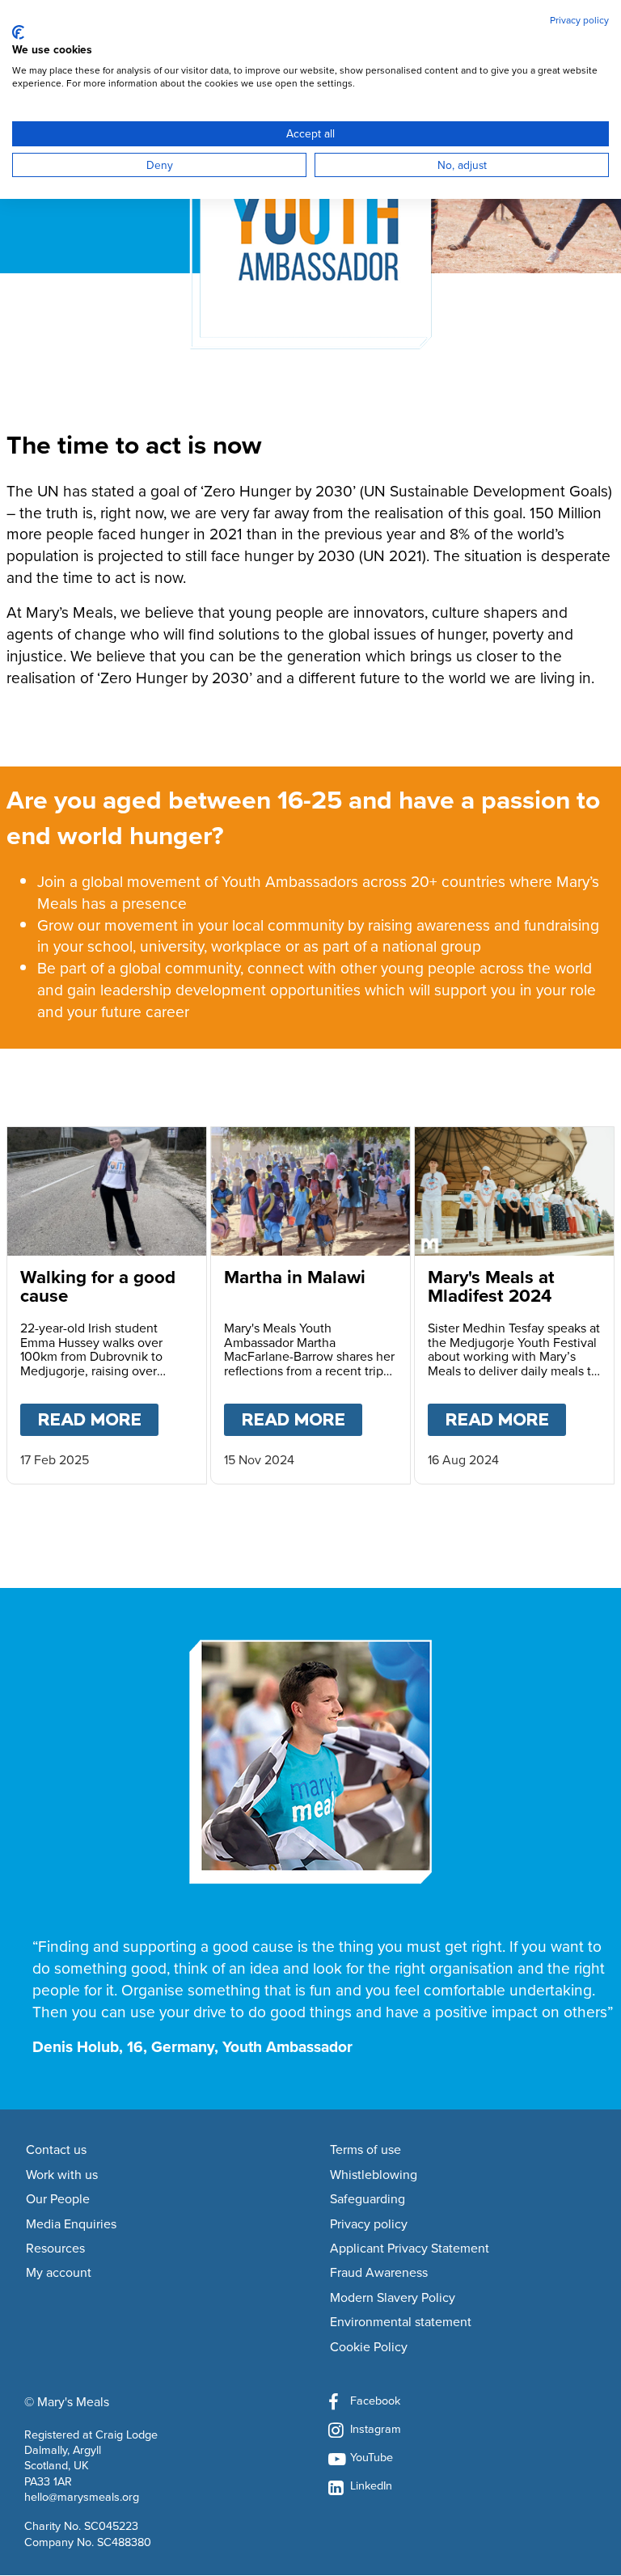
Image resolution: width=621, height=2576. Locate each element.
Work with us (62, 2175)
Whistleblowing (374, 2175)
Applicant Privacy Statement (410, 2249)
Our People (58, 2199)
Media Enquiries (71, 2224)
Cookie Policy (369, 2347)
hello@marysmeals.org (82, 2496)
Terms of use (365, 2150)
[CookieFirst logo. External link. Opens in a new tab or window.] (18, 32)
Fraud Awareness (379, 2273)
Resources (55, 2249)
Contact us (56, 2150)
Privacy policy (369, 2224)
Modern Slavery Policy (393, 2298)
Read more (98, 1419)
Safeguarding (368, 2199)
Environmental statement (401, 2322)
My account (59, 2273)
